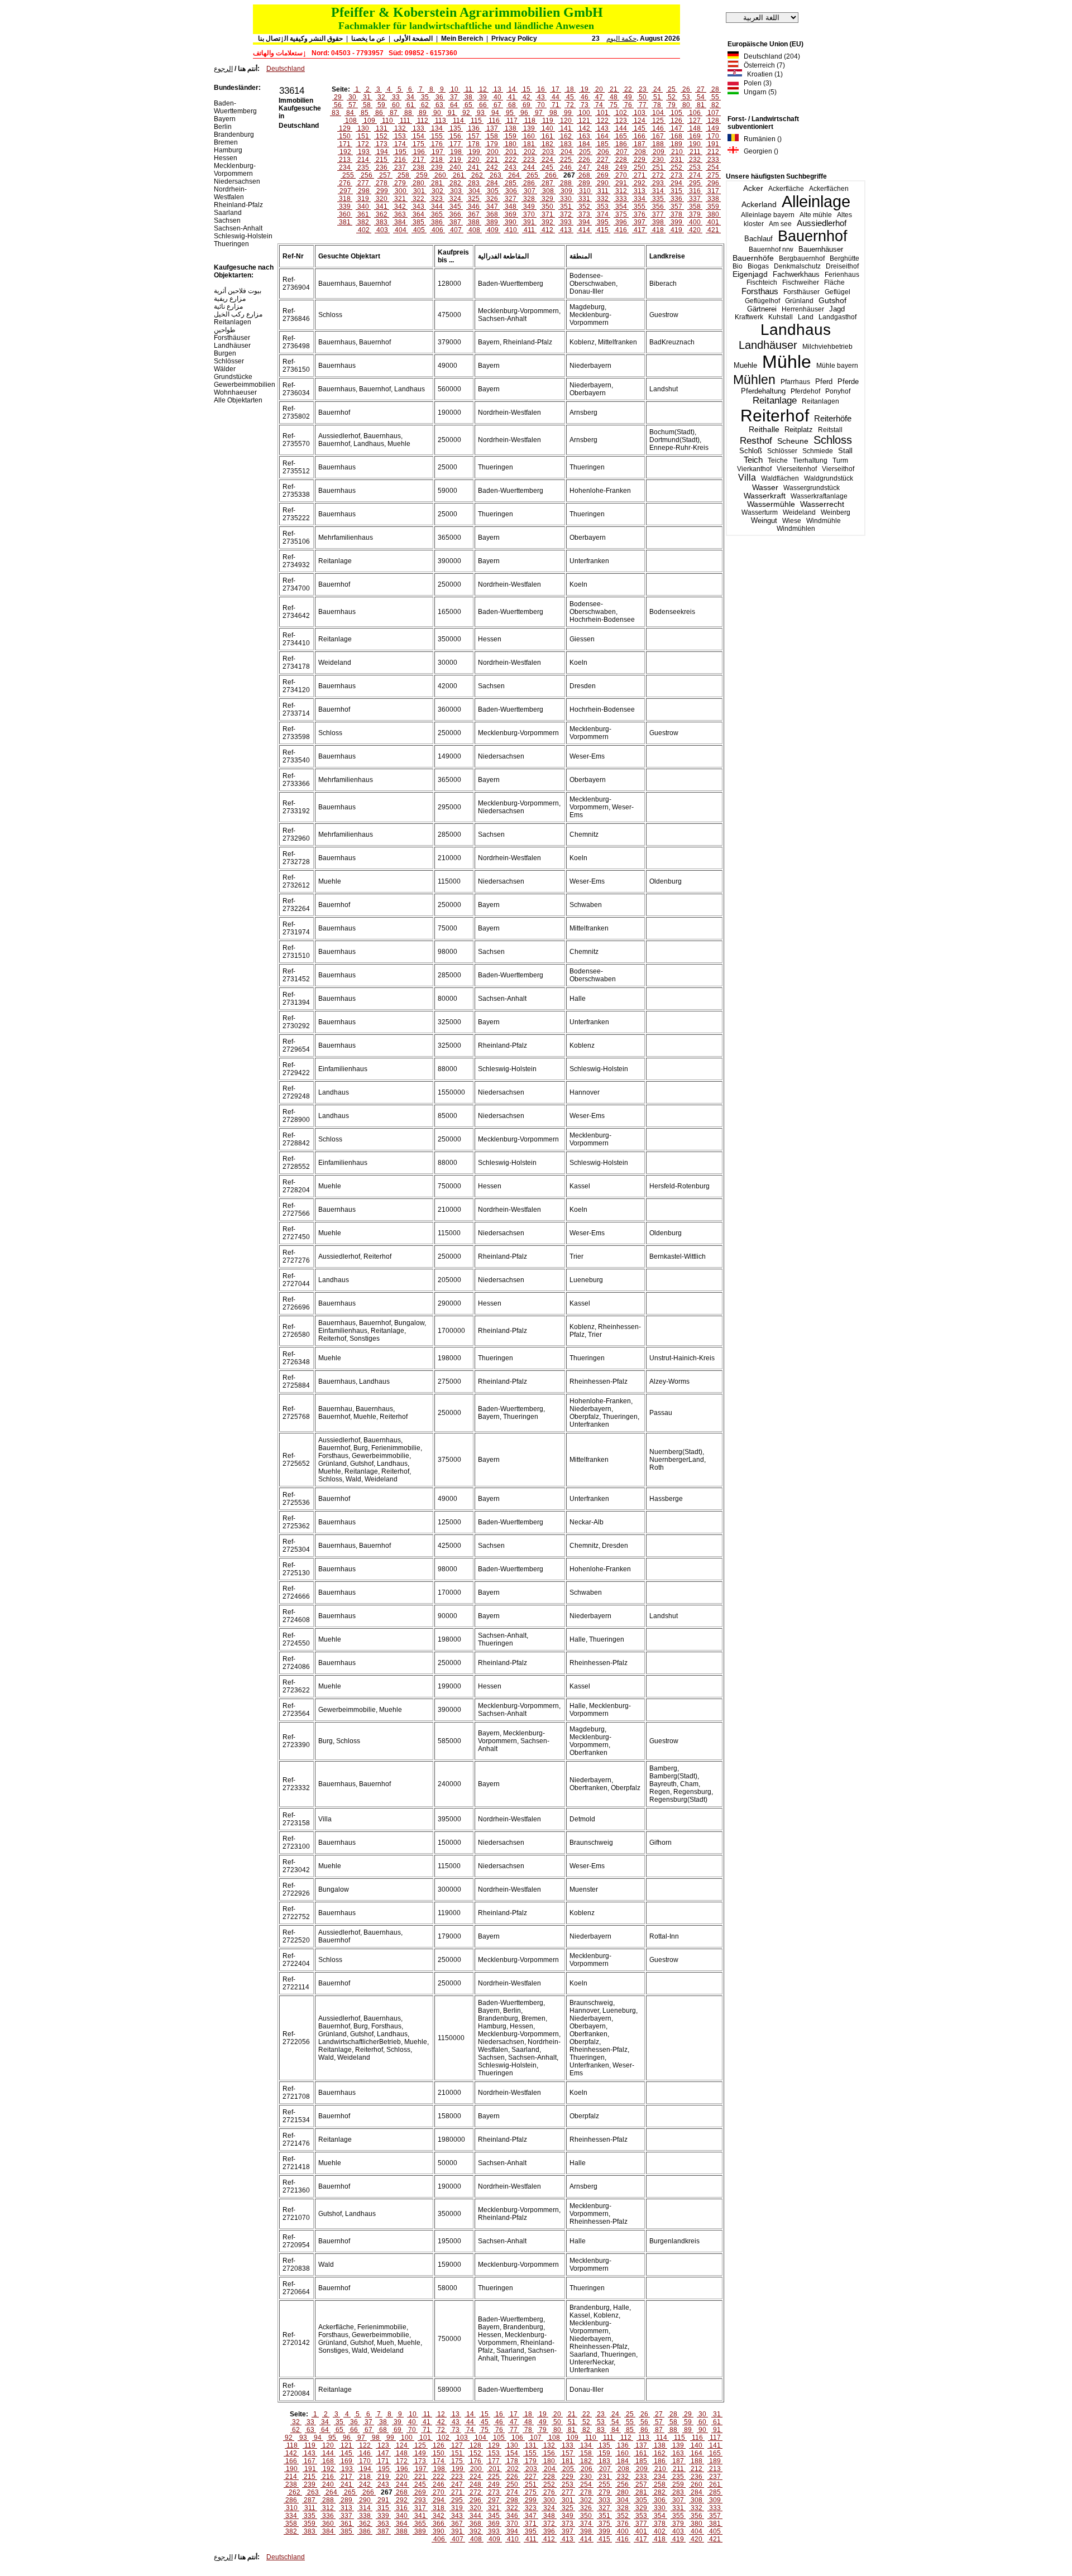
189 (676, 144)
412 (547, 230)
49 (628, 97)
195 (401, 152)
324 (455, 199)
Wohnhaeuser (235, 392)
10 (454, 89)
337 (695, 199)
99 (568, 113)
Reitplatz (799, 430)
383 (382, 222)
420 (695, 230)
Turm (840, 460)
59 (381, 105)
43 (541, 97)
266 (551, 175)
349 (529, 207)
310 (585, 191)
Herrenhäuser (803, 309)
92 (466, 113)
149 (713, 128)
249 (621, 167)
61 (410, 105)
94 (495, 113)
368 (492, 214)
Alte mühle (816, 215)
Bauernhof (813, 236)
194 (382, 152)
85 (365, 113)
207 (622, 152)
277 (363, 183)
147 (676, 128)
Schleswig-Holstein (243, 236)
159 (511, 136)
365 (437, 214)
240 (455, 167)
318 (345, 199)
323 (437, 199)
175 (418, 144)
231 (676, 160)
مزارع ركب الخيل (238, 314)
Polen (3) (755, 83)
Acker (753, 188)
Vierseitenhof (797, 469)
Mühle (787, 362)
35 (425, 97)
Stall (845, 451)
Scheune (793, 441)
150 (345, 136)
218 (437, 160)
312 (621, 191)
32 (381, 97)
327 (511, 199)
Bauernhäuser (821, 249)
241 (474, 167)
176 (437, 144)
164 (603, 136)
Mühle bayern (837, 366)
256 (367, 175)
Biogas (758, 266)
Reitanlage (775, 400)
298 (364, 191)
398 (658, 222)
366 (455, 214)
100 (584, 113)
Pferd (824, 382)
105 (676, 113)
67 (497, 105)
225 (566, 160)
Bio (738, 266)
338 (713, 199)
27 (701, 89)
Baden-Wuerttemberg (235, 107)
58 (367, 105)
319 (363, 199)
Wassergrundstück (812, 488)
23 (643, 89)
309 (566, 191)
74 (599, 105)
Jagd (837, 309)
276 (345, 183)
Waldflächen (780, 478)
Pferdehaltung (763, 391)
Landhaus (796, 330)
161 (547, 136)
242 (492, 167)
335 (658, 199)
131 (382, 128)
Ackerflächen (829, 189)
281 (437, 183)
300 (401, 191)
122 (603, 121)
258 (403, 175)
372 (566, 214)
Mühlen (754, 380)
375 (621, 214)
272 (658, 175)
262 (477, 175)
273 (676, 175)
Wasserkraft (765, 496)
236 (382, 167)
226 (584, 160)
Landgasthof (837, 317)
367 (474, 214)
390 (511, 222)
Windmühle (824, 521)
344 (437, 207)
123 (621, 121)
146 (658, 128)
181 (529, 144)
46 (585, 97)
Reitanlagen (820, 401)
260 (440, 175)
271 (640, 175)
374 (603, 214)
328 (529, 199)
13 (497, 89)
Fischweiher (801, 282)
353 (603, 207)
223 (529, 160)
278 (382, 183)
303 (456, 191)
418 (658, 230)
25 (672, 89)
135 (455, 128)
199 (474, 152)
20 (599, 89)
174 (400, 144)
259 (422, 175)
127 (695, 121)
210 (677, 152)
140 (547, 128)
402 (364, 230)
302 (437, 191)
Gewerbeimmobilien (245, 385)
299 (382, 191)
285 (511, 183)
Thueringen (231, 244)
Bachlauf (758, 239)
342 (400, 207)
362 (382, 214)
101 (603, 113)
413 (566, 230)
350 (547, 207)
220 (474, 160)
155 (437, 136)
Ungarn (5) (758, 92)
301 (419, 191)
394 (584, 222)
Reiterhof (775, 416)
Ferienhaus (842, 275)
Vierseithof (838, 469)
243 (511, 167)
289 (584, 183)
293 (658, 183)
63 (439, 105)
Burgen (225, 353)
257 (385, 175)
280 (418, 183)
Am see (780, 224)
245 (547, 167)
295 (695, 183)
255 (348, 175)
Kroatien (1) (762, 74)
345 (455, 207)
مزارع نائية (228, 306)
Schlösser (782, 451)
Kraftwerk (749, 317)
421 (713, 230)
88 (408, 113)
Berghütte (844, 258)
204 (566, 152)
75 (614, 105)
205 (585, 152)
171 (345, 144)
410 (511, 230)
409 (493, 230)
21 (614, 89)
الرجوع (223, 69)
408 (474, 230)
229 (640, 160)
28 (715, 89)
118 (530, 121)
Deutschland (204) (769, 56)
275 (713, 175)
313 (640, 191)
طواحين (225, 330)
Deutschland (286, 69)
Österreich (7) (762, 65)
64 (454, 105)
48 (614, 97)
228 (621, 160)
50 (643, 97)
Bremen (226, 142)
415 (603, 230)
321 (400, 199)
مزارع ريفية (230, 299)
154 (418, 136)
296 (713, 183)
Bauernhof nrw (771, 250)
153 (400, 136)
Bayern (225, 119)
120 (566, 121)
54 (701, 97)
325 (474, 199)
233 (713, 160)
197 (437, 152)
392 (547, 222)
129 (345, 128)
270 (621, 175)
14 (512, 89)
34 (410, 97)
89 (423, 113)
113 (441, 121)
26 (686, 89)
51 (657, 97)
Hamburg (228, 150)
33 (396, 97)
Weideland (799, 512)
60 (396, 105)
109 (369, 121)
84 (350, 113)
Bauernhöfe (753, 258)
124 (640, 121)
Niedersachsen (237, 181)
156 (455, 136)
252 (676, 167)
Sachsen (227, 220)
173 (382, 144)
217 (418, 160)
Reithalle (764, 430)
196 (419, 152)
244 (529, 167)
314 (658, 191)
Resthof (756, 440)
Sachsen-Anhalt (238, 228)
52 (672, 97)
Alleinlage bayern (768, 215)
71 (556, 105)
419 (676, 230)
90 (437, 113)
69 (527, 105)
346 (474, 207)
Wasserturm (760, 512)
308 (548, 191)
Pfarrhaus (795, 382)
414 (584, 230)
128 (713, 121)
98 (553, 113)
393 (566, 222)
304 (474, 191)
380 (713, 214)
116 (494, 121)
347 (492, 207)
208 (640, 152)
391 (529, 222)
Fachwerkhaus (796, 274)
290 (603, 183)
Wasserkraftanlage (819, 496)
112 (423, 121)
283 (474, 183)
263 (496, 175)
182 (547, 144)
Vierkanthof (754, 469)
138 (511, 128)
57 (352, 105)
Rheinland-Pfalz (238, 205)
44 (556, 97)
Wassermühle (771, 504)
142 (584, 128)
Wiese (792, 521)
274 (695, 175)
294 (676, 183)
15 (527, 89)
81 (701, 105)
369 (511, 214)
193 (364, 152)
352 (584, 207)
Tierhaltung (810, 460)
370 (529, 214)
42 (527, 97)
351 (566, 207)
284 (492, 183)
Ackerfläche (786, 189)
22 (628, 89)
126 (676, 121)
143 (603, 128)
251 (658, 167)
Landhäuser (768, 345)
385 (418, 222)
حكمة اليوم (621, 39)
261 (459, 175)
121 (584, 121)
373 (584, 214)
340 (363, 207)
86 (379, 113)
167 (658, 136)
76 (628, 105)
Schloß (751, 451)
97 (539, 113)
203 (548, 152)
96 (524, 113)
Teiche (778, 460)
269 (603, 175)
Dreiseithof (842, 266)
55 (715, 97)
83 (336, 113)
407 (456, 230)
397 (640, 222)
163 (584, 136)
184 (584, 144)
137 (492, 128)
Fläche (834, 282)
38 (468, 97)
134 (437, 128)
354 (621, 207)
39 (483, 97)
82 (715, 105)
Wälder (225, 369)
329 (547, 199)
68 (512, 105)
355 (640, 207)
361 (363, 214)
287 (547, 183)
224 (547, 160)
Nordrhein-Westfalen (230, 193)
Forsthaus (760, 291)
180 (511, 144)
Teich (753, 460)
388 (474, 222)
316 (695, 191)
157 (474, 136)
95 (510, 113)
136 (474, 128)
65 (468, 105)
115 (476, 121)
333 (621, 199)
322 (418, 199)
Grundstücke (233, 377)
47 (599, 97)
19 (585, 89)
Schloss (833, 440)
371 (547, 214)
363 (400, 214)
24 (657, 89)
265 (532, 175)
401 (713, 222)
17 (556, 89)
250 (640, 167)
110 (387, 121)
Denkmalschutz (797, 266)
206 (603, 152)
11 (469, 89)
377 (658, 214)
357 (676, 207)
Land (806, 317)
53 (686, 97)
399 (676, 222)
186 (621, 144)
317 (713, 191)
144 (621, 128)
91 (452, 113)
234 (345, 167)
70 (541, 105)
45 (570, 97)
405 (419, 230)
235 (363, 167)
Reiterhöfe (833, 418)
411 (529, 230)
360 (345, 214)
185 (603, 144)
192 (345, 152)
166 (640, 136)
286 (529, 183)
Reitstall (830, 430)
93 (481, 113)
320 (382, 199)
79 (672, 105)
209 (659, 152)
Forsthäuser (801, 292)
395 (603, 222)
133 (418, 128)
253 (695, 167)
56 (338, 105)
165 (621, 136)
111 (405, 121)
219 (455, 160)
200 (493, 152)
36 (439, 97)
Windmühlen (796, 529)
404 (401, 230)
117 (512, 121)
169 (695, 136)
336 (676, 199)
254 (713, 167)
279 (400, 183)
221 (492, 160)
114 (458, 121)
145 (640, 128)
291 (621, 183)
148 (695, 128)
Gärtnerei (762, 309)
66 (483, 105)
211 (695, 152)
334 (640, 199)
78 (657, 105)
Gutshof (832, 301)
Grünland (799, 301)
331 (584, 199)
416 (621, 230)
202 (530, 152)
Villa (747, 478)
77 (643, 105)
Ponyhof (838, 391)
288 (566, 183)
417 (640, 230)
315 (676, 191)
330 (566, 199)
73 (585, 105)
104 (658, 113)
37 (454, 97)
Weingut (764, 521)
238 (418, 167)
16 (541, 89)
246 (566, 167)
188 (658, 144)
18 (570, 89)
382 (363, 222)
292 (640, 183)
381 (345, 222)
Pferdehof (805, 391)
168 (676, 136)
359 (713, 207)
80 (686, 105)
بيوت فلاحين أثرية (238, 291)
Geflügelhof (762, 301)
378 (676, 214)
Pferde (848, 382)
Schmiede (818, 451)
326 (492, 199)
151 (363, 136)
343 (418, 207)
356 (658, 207)
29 (338, 97)
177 (455, 144)
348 (511, 207)
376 (640, 214)
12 (483, 89)
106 (695, 113)
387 (455, 222)
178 (474, 144)
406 (437, 230)
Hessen (226, 158)
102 (621, 113)
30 (352, 97)
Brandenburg (234, 135)
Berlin (223, 127)
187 (640, 144)
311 (603, 191)
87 (394, 113)
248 (603, 167)
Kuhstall (781, 317)
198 (456, 152)
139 (529, 128)
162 (566, 136)
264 (514, 175)
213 (345, 160)
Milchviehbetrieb (827, 347)
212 (713, 152)
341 (382, 207)
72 (570, 105)
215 (382, 160)
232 (695, 160)
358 (695, 207)
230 (658, 160)
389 (492, 222)
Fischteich (762, 282)
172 (363, 144)
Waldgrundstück (829, 478)
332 (603, 199)
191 (713, 144)
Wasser (765, 487)
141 (566, 128)
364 (418, 214)
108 (351, 121)
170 (713, 136)
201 (511, 152)
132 (400, 128)
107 (713, 113)
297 (345, 191)
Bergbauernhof (802, 258)
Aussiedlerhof (822, 223)
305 (493, 191)
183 (566, 144)
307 (530, 191)
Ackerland (759, 204)
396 (621, 222)
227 (603, 160)
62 (425, 105)
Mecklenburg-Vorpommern (235, 170)
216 (400, 160)
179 (492, 144)
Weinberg (836, 512)
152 (382, 136)
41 (512, 97)
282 (455, 183)
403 (382, 230)
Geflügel (837, 292)
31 (367, 97)
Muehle (745, 365)
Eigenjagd (750, 274)
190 (695, 144)
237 (400, 167)
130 (363, 128)
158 (492, 136)
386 (437, 222)
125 (658, 121)
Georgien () (758, 151)
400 (695, 222)
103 (640, 113)
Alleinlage (816, 202)
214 (363, 160)
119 (548, 121)
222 (511, 160)
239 (437, 167)
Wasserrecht (822, 504)
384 (400, 222)
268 (584, 175)
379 (695, 214)
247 (584, 167)
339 (345, 207)
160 (529, 136)
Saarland (228, 213)
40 (497, 97)
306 (511, 191)
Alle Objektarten (238, 400)
